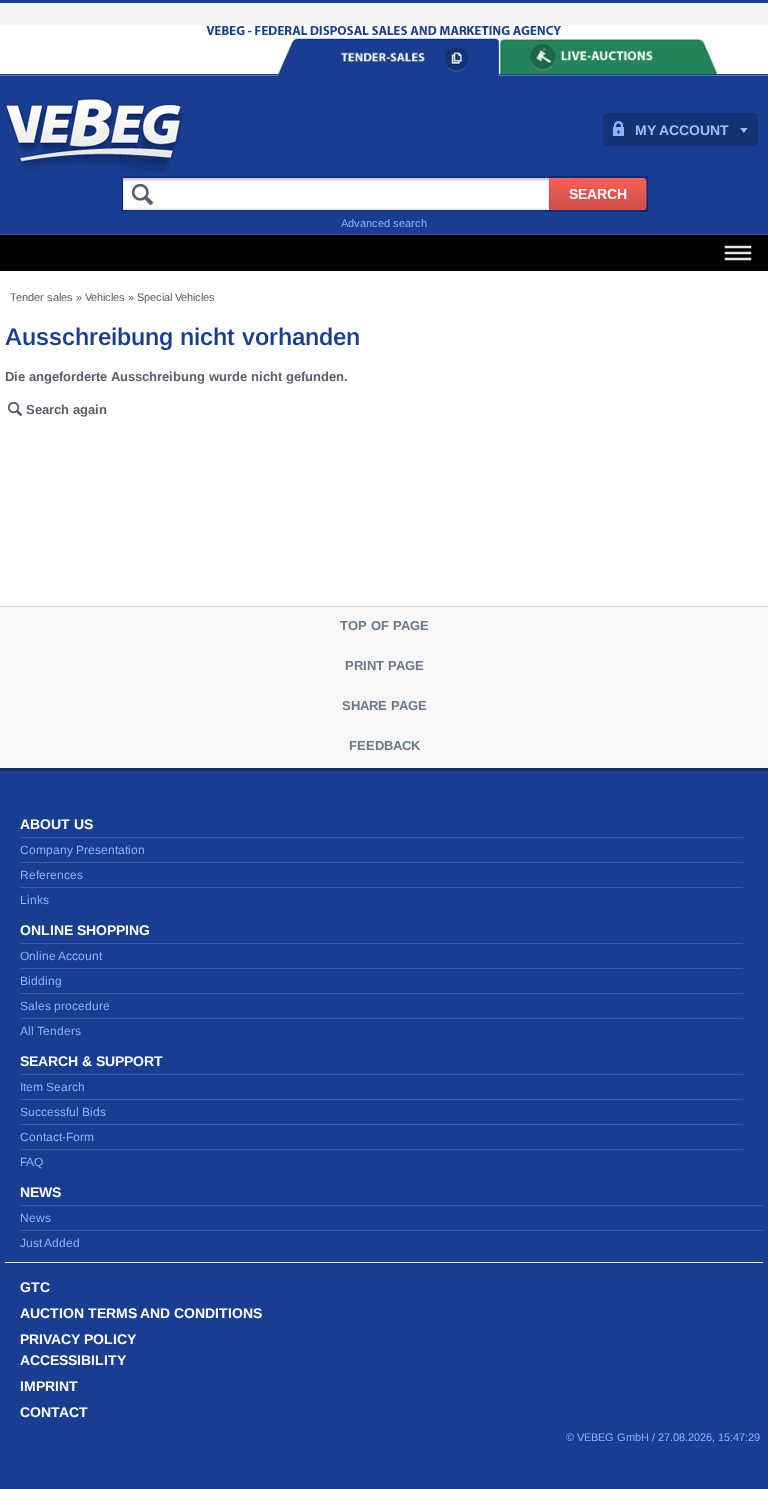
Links (34, 900)
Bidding (41, 981)
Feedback (384, 745)
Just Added (50, 1243)
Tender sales (41, 297)
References (51, 875)
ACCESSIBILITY (73, 1360)
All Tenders (50, 1031)
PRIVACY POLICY (78, 1339)
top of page (384, 625)
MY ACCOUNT (682, 130)
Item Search (52, 1087)
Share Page (384, 705)
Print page (384, 665)
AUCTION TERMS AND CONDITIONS (141, 1313)
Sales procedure (65, 1006)
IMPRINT (49, 1386)
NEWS (40, 1192)
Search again (66, 409)
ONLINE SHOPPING (85, 930)
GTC (35, 1287)
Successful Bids (63, 1112)
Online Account (61, 956)
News (35, 1218)
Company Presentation (82, 850)
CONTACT (54, 1412)
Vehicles (105, 297)
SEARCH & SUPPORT (91, 1061)
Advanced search (384, 223)
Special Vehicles (176, 297)
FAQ (31, 1162)
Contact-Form (57, 1137)
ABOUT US (56, 824)
